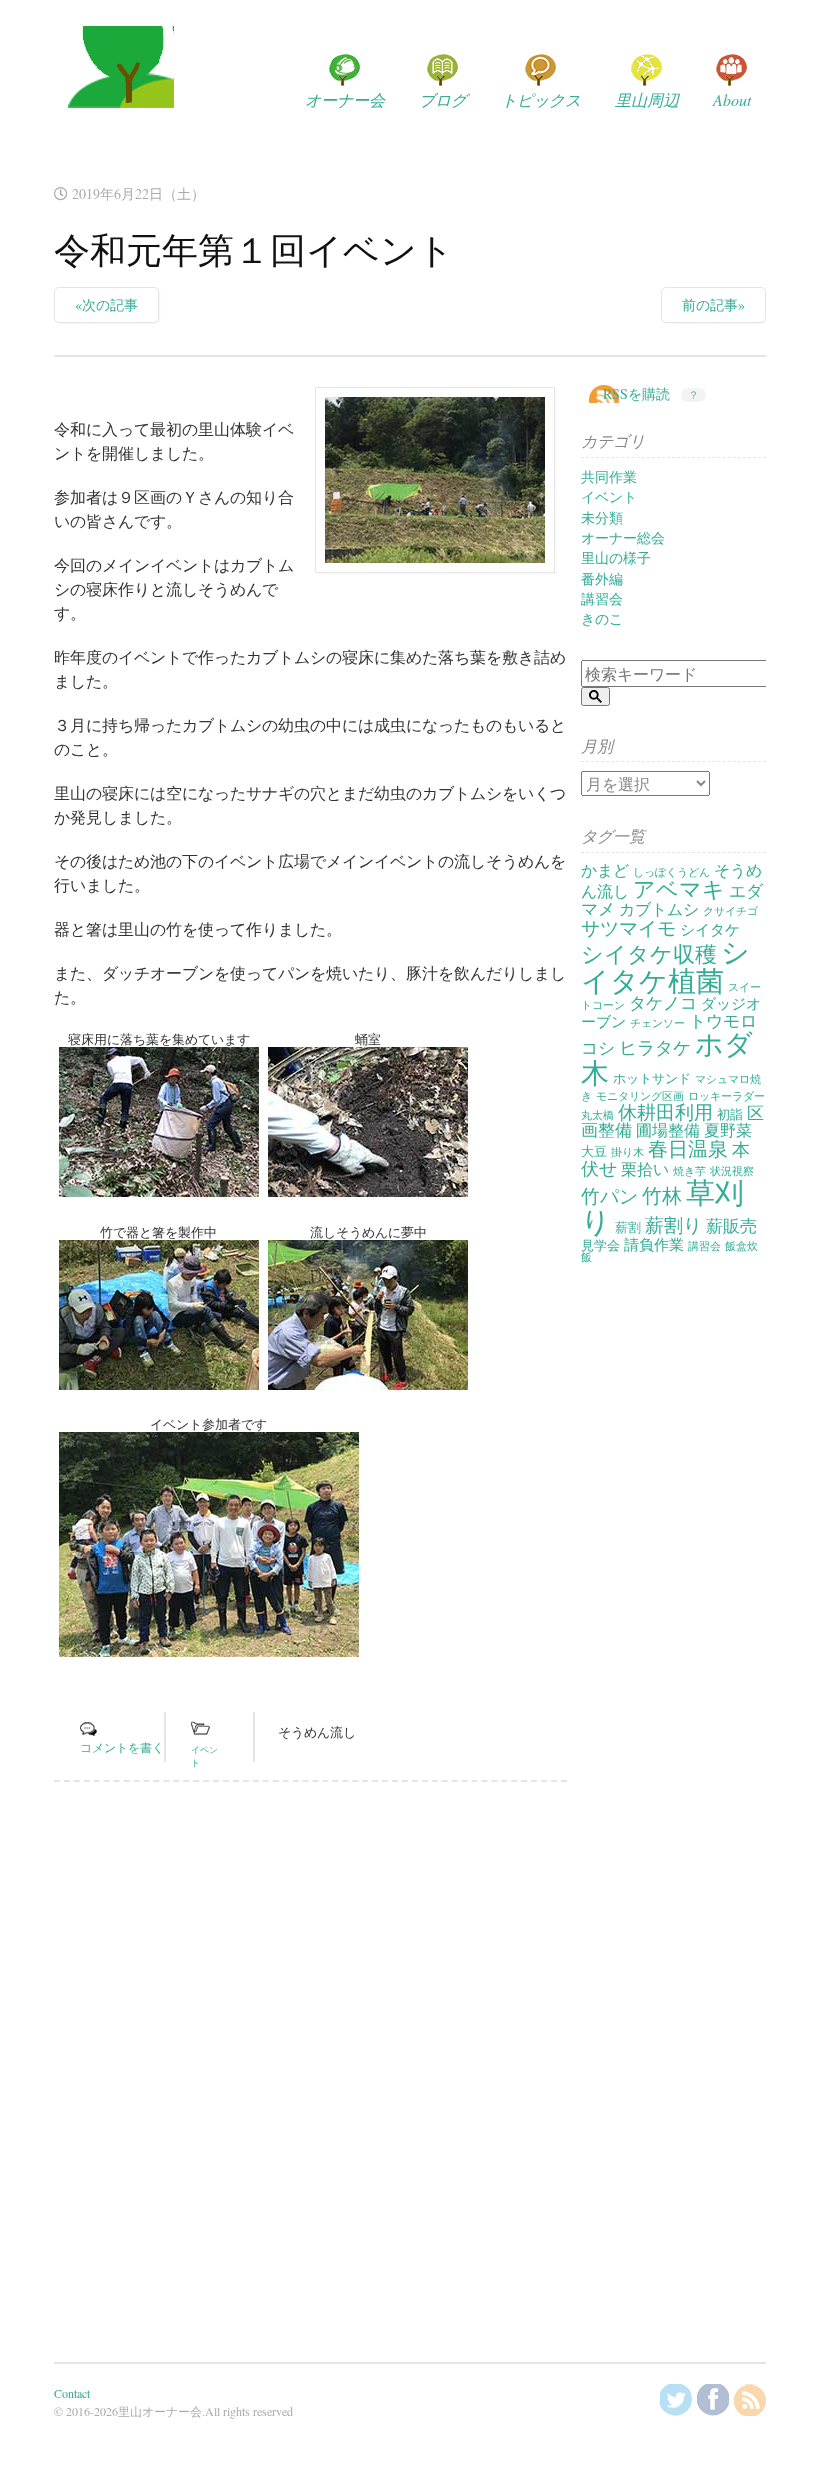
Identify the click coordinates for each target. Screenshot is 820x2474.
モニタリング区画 (640, 1096)
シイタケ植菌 (665, 965)
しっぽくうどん (671, 872)
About (732, 99)
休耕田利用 (665, 1111)
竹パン (609, 1195)
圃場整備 (668, 1130)
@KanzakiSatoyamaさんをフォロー (676, 2400)
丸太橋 (597, 1115)
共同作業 (609, 476)
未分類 (602, 517)
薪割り (673, 1224)
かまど (605, 870)
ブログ (443, 99)
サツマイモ (628, 927)
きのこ (602, 618)
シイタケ (710, 929)
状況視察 (732, 1171)
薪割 (628, 1227)
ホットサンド (652, 1078)
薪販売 (731, 1225)
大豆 (594, 1151)
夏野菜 (728, 1130)
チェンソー (657, 1023)
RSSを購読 (636, 393)
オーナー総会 (623, 537)
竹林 (662, 1195)
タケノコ (663, 1002)
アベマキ (679, 888)
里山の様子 (616, 557)
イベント (609, 496)
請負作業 (654, 1244)
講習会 (602, 598)
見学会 (600, 1245)
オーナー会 (345, 99)
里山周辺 (647, 99)
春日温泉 (688, 1148)
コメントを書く (122, 1747)
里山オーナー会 (114, 86)
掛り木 (627, 1152)
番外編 (602, 578)
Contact (72, 2393)
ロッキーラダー (726, 1096)
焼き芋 (689, 1171)
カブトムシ (659, 909)
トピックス (541, 99)
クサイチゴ (730, 911)
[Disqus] (310, 2072)
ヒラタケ (655, 1047)
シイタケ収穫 (649, 953)
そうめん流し (317, 1732)
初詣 (730, 1114)
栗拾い (645, 1169)
